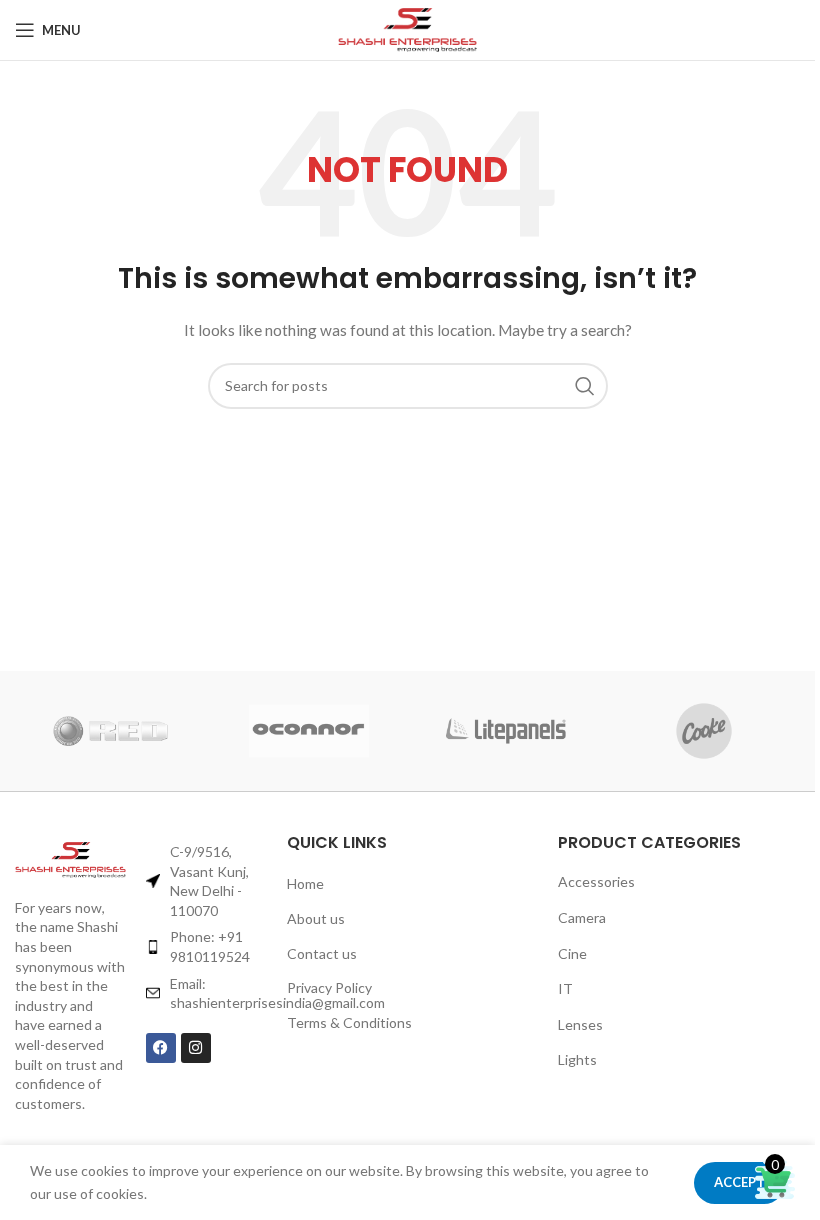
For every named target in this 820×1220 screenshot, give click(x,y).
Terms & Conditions (349, 1022)
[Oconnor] (308, 731)
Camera (582, 917)
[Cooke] (703, 731)
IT (565, 988)
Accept (739, 1182)
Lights (577, 1059)
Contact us (322, 953)
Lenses (580, 1024)
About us (316, 918)
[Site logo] (408, 30)
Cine (572, 953)
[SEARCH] (585, 386)
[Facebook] (161, 1048)
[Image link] (70, 860)
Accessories (596, 881)
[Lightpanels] (505, 731)
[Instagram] (196, 1048)
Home (305, 883)
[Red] (111, 731)
